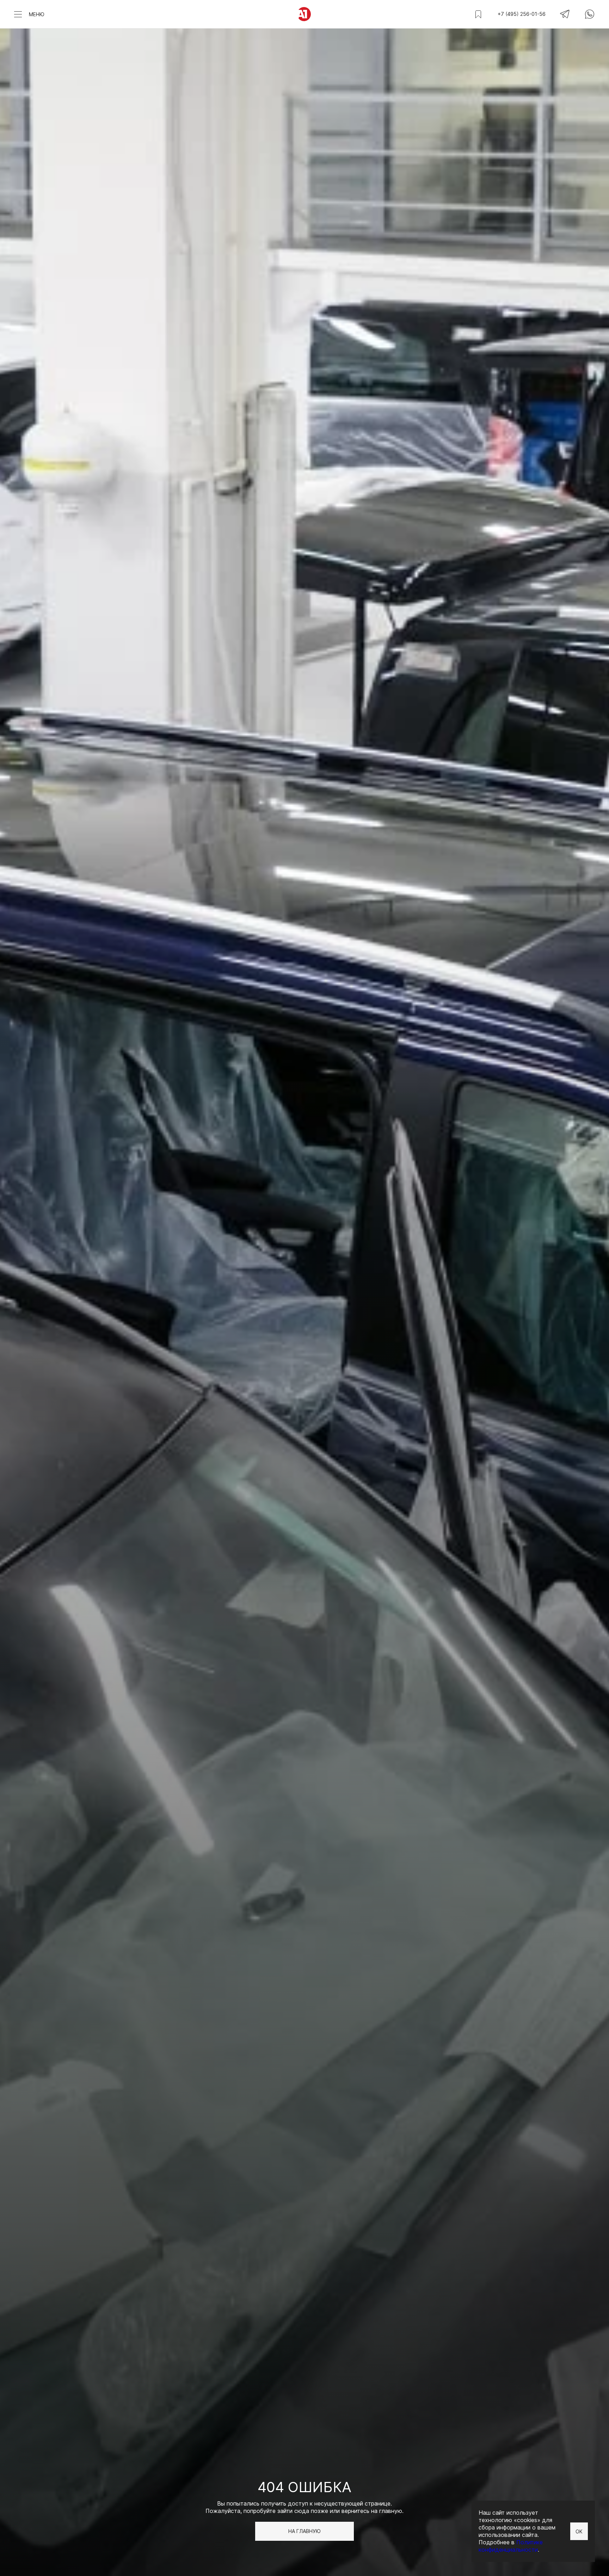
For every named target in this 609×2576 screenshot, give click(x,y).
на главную (304, 2531)
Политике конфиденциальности (511, 2546)
